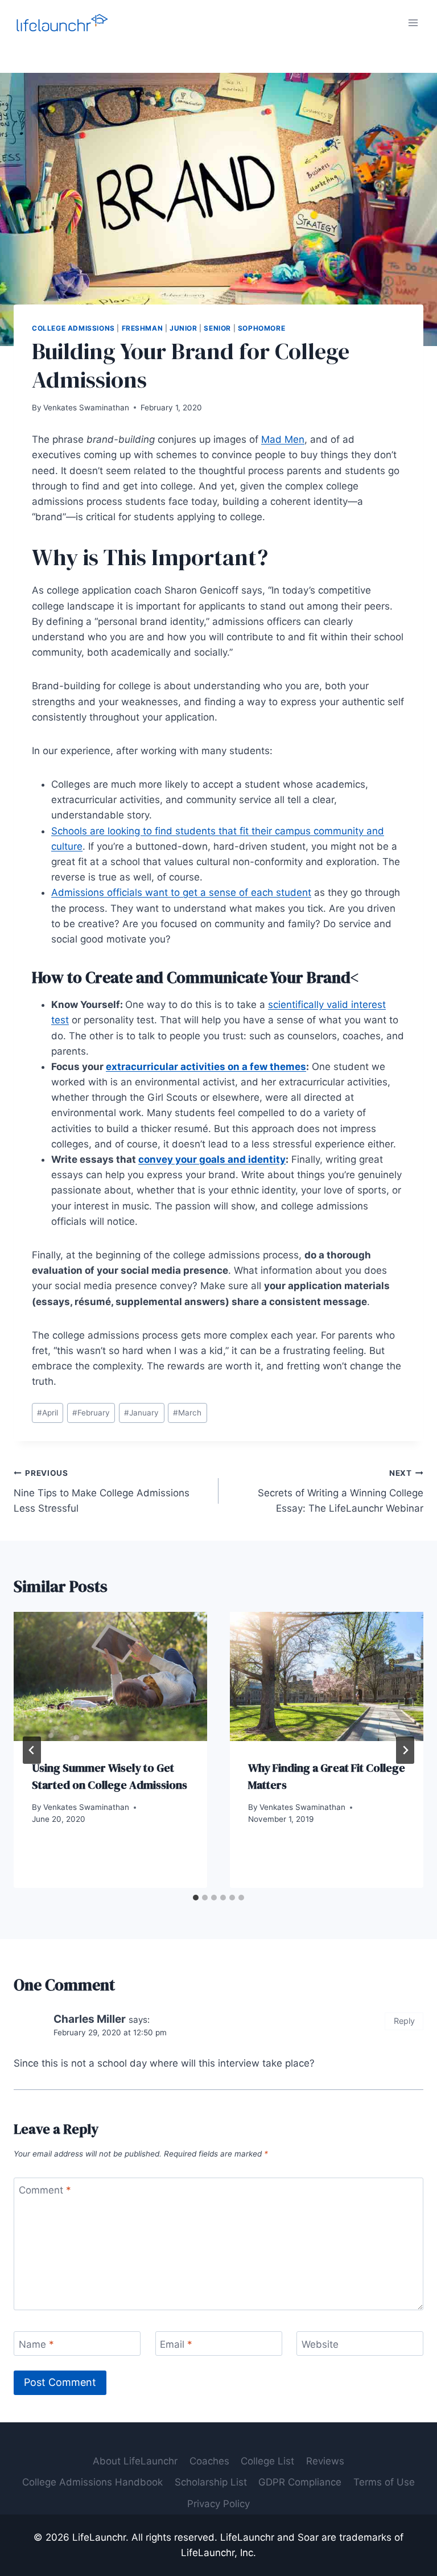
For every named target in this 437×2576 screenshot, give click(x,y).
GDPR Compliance (300, 2482)
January (141, 1413)
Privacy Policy (218, 2504)
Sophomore (261, 328)
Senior (217, 328)
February (91, 1413)
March (187, 1413)
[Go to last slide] (32, 1750)
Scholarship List (211, 2482)
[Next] (405, 1750)
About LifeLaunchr (135, 2461)
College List (267, 2461)
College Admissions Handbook (92, 2482)
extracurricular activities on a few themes (206, 1067)
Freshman (143, 328)
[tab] (196, 1898)
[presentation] (110, 1676)
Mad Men (283, 439)
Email (176, 2344)
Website (320, 2344)
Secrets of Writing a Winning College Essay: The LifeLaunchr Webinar (341, 1491)
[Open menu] (413, 22)
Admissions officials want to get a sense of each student (181, 892)
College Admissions (73, 328)
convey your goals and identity (212, 1159)
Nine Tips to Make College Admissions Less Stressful (102, 1491)
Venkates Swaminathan (86, 408)
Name (36, 2344)
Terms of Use (384, 2482)
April (48, 1413)
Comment (45, 2190)
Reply (404, 2021)
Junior (184, 328)
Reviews (325, 2461)
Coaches (209, 2461)
